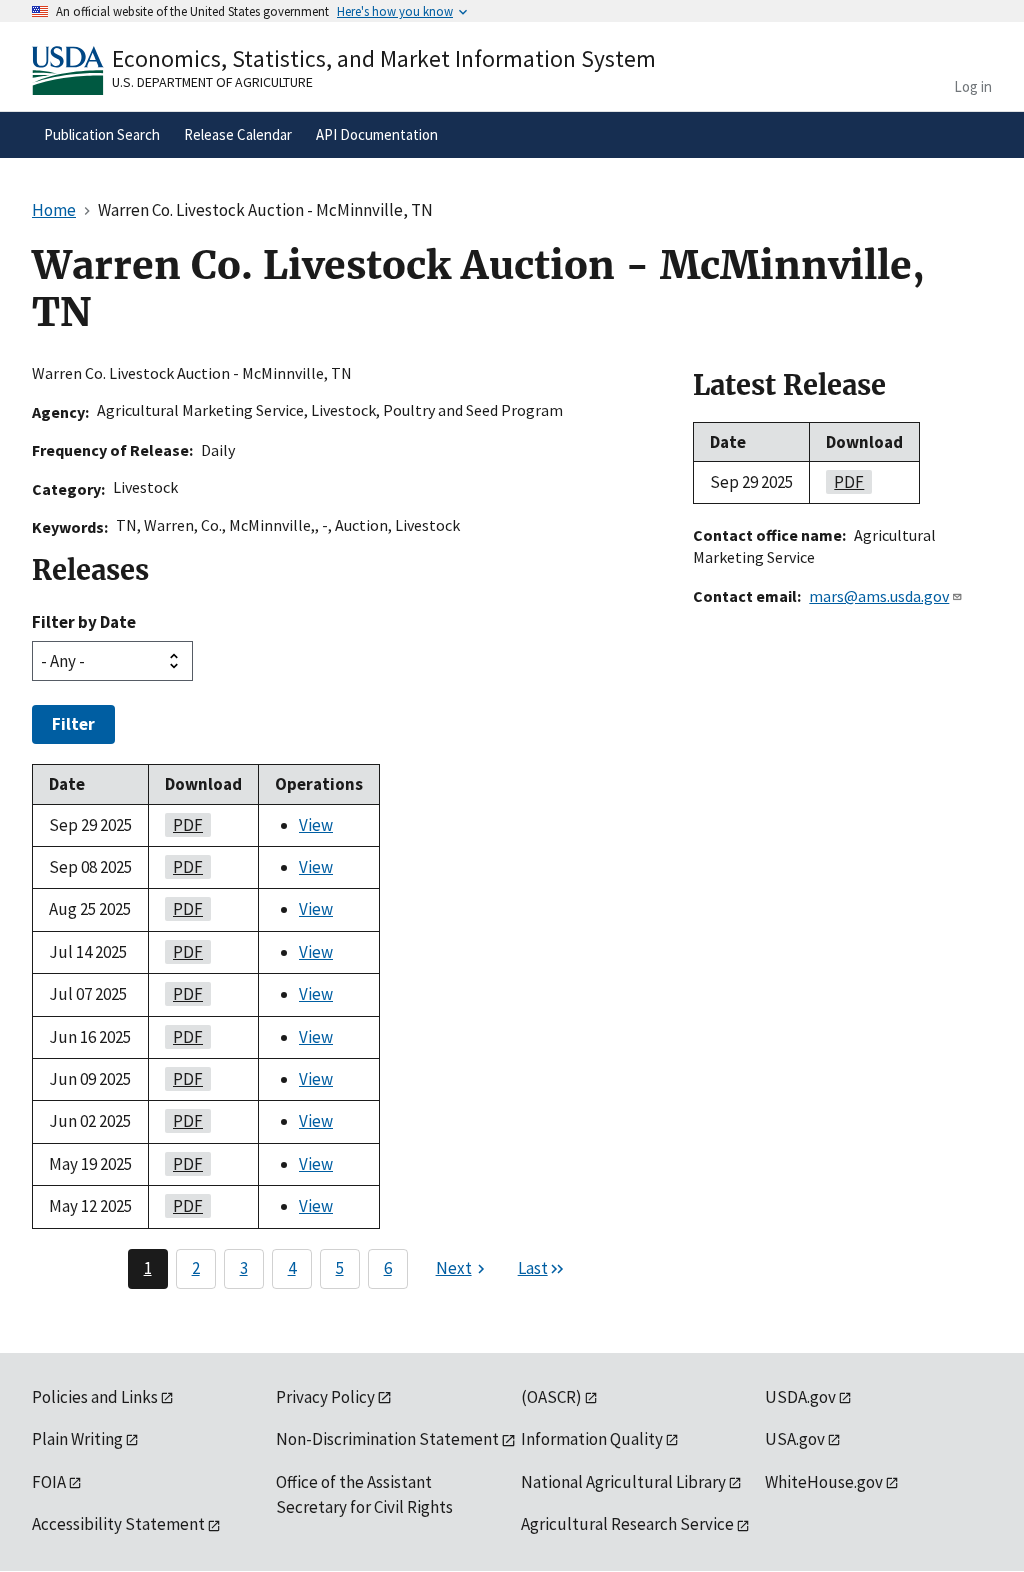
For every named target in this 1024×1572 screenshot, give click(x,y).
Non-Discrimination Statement (387, 1439)
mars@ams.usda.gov (879, 596)
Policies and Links (95, 1397)
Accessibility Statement (118, 1524)
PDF (184, 825)
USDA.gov (800, 1397)
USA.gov (795, 1439)
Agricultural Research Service (627, 1524)
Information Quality (592, 1439)
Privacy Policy (325, 1397)
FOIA (49, 1482)
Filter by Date (84, 622)
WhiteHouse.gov (824, 1482)
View (316, 825)
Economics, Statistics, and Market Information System (384, 58)
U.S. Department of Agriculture (212, 82)
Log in (973, 86)
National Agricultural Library (623, 1482)
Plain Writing (77, 1439)
